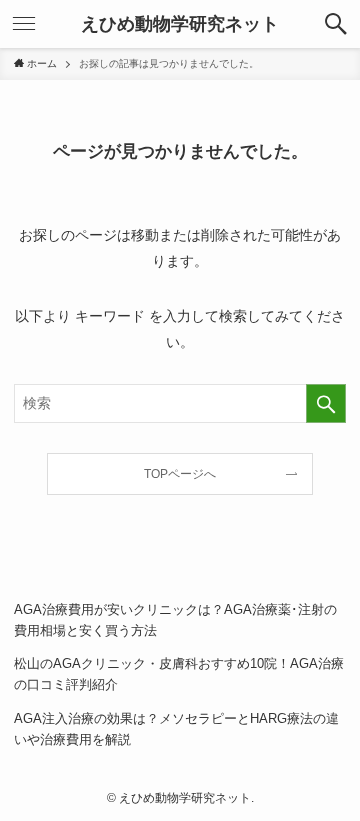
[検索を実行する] (326, 403)
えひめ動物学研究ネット (180, 24)
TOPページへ (180, 474)
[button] (336, 24)
